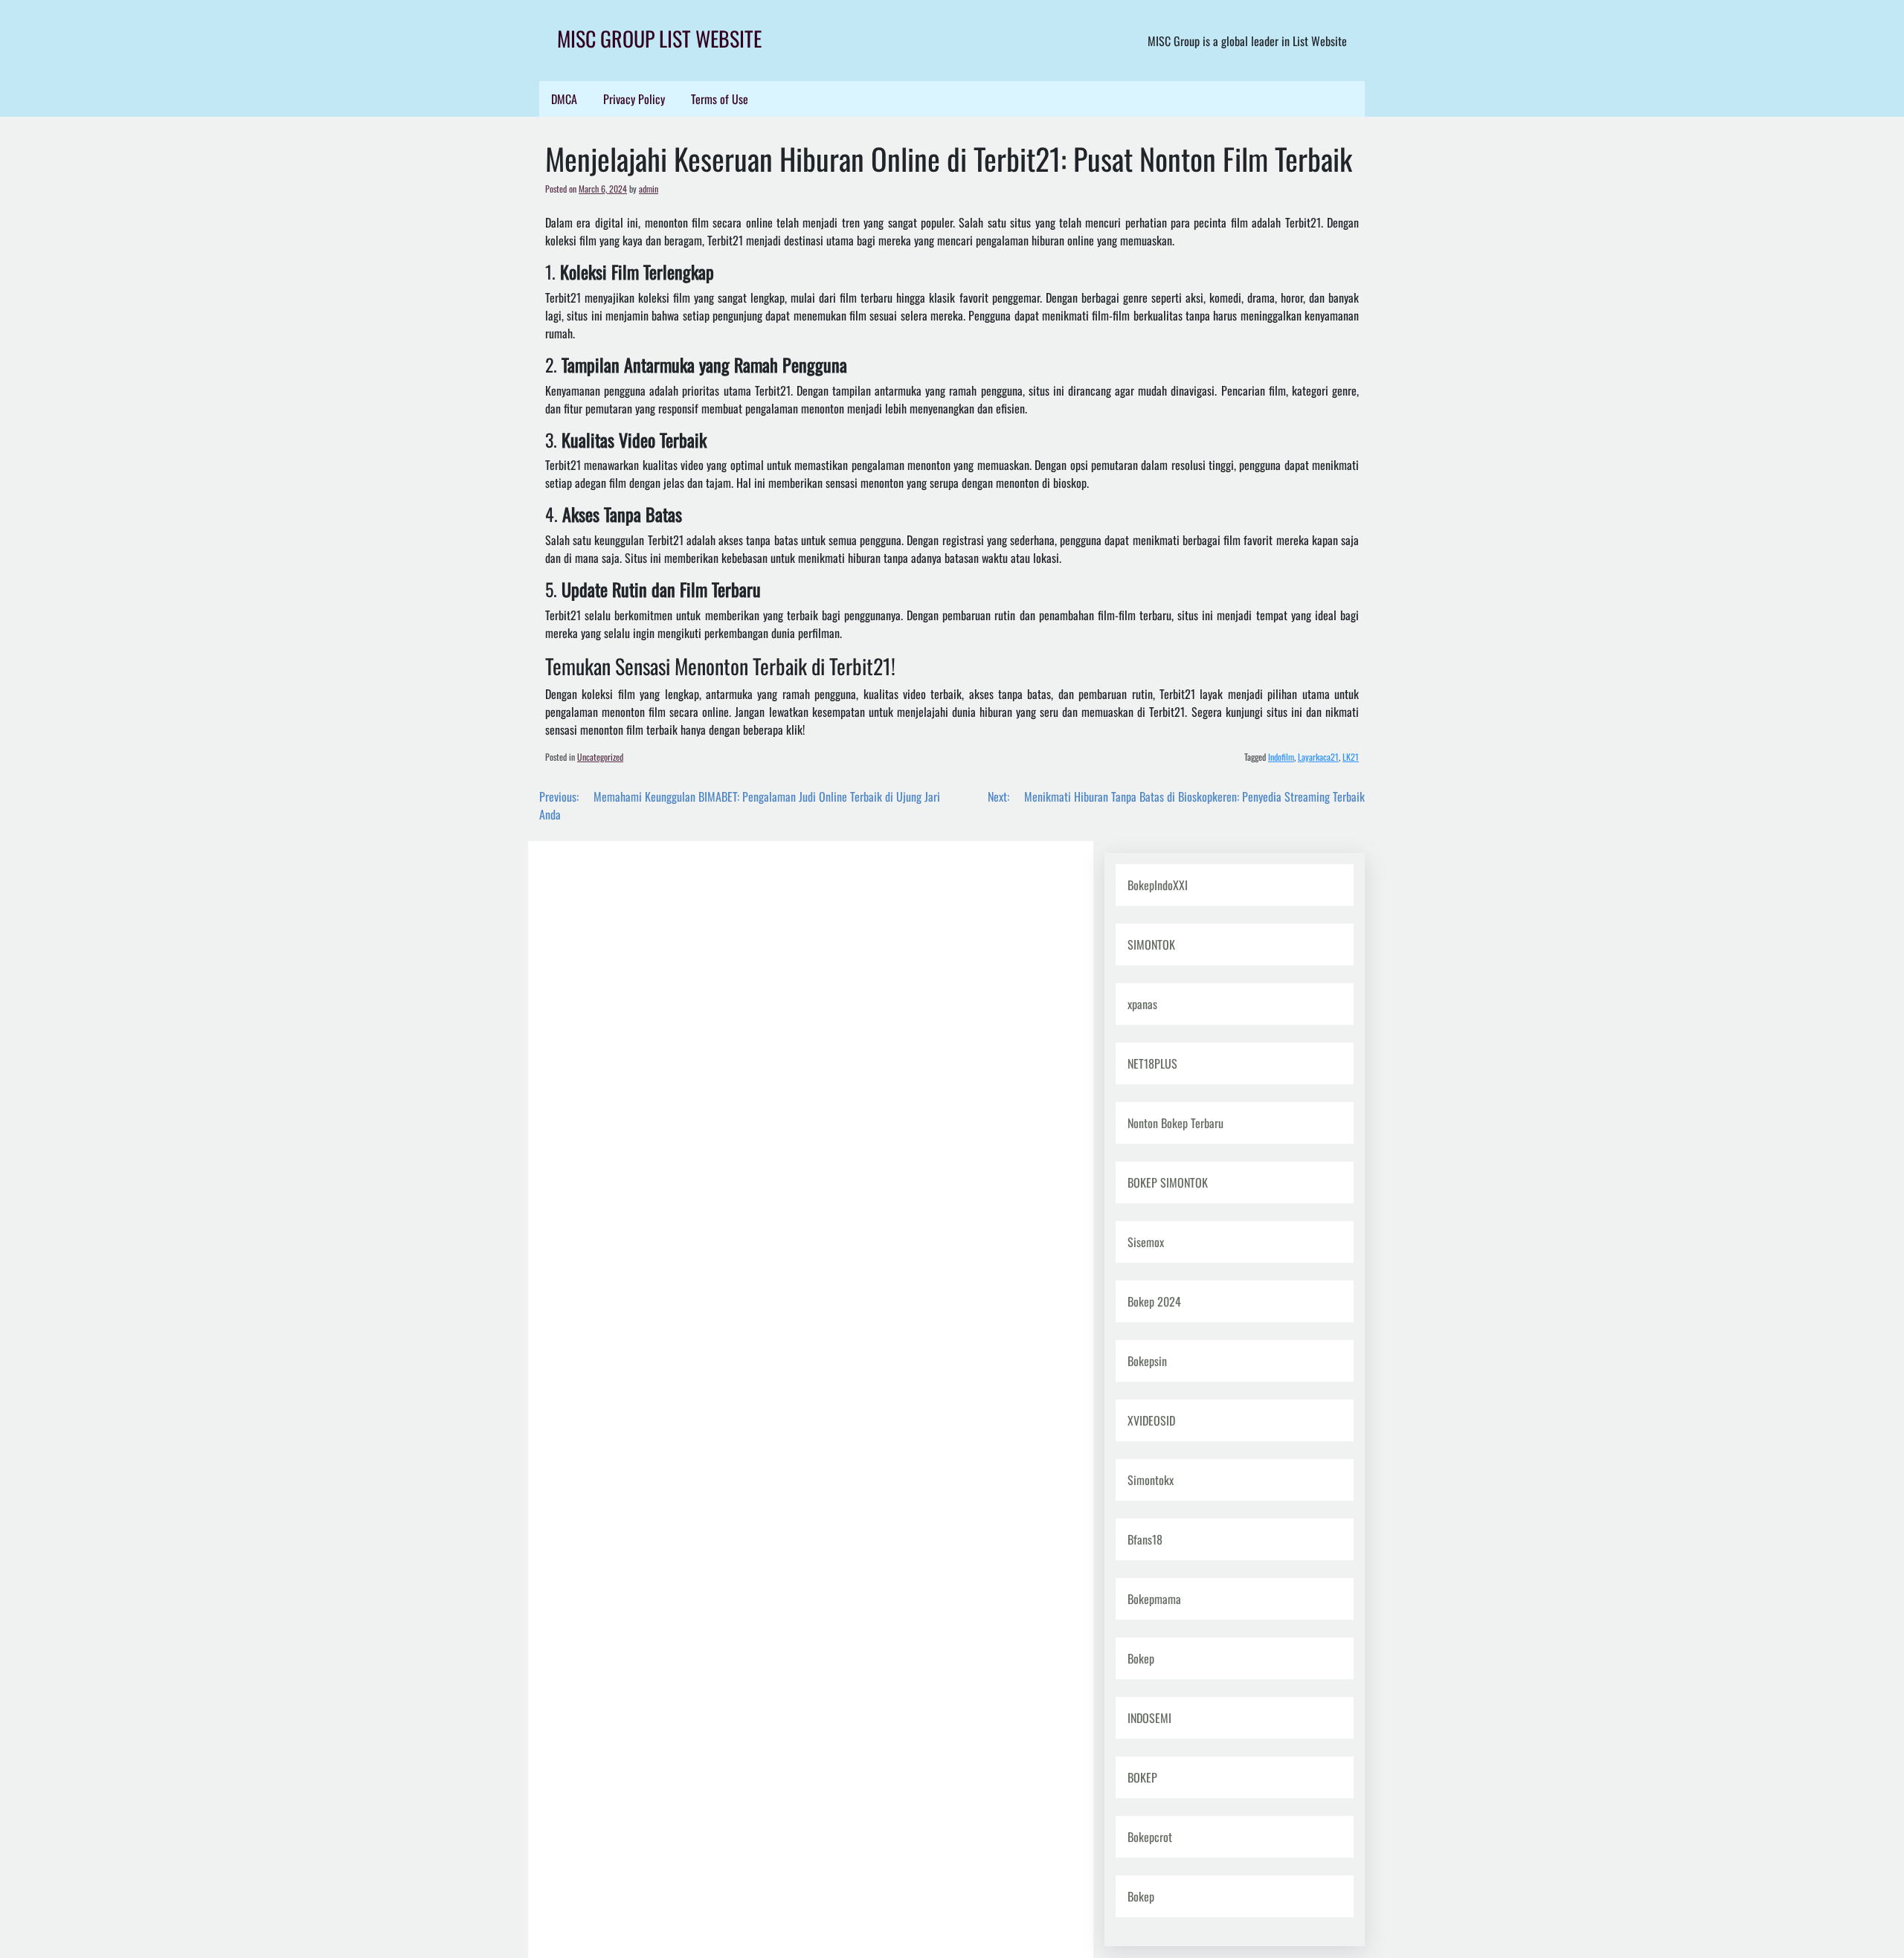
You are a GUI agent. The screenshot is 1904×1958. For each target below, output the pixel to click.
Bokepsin (1147, 1361)
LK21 (1351, 757)
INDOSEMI (1149, 1718)
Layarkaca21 (1318, 757)
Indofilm (1281, 757)
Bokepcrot (1150, 1837)
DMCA (564, 99)
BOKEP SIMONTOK (1168, 1182)
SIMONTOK (1151, 944)
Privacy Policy (634, 99)
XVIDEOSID (1151, 1420)
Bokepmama (1154, 1599)
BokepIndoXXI (1158, 885)
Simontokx (1151, 1480)
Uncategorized (600, 757)
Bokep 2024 (1154, 1301)
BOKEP (1142, 1777)
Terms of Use (720, 99)
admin (649, 189)
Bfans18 (1145, 1539)
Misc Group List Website (659, 38)
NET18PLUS (1152, 1063)
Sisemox (1146, 1242)
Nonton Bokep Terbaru (1175, 1123)
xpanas (1142, 1004)
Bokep (1141, 1658)
